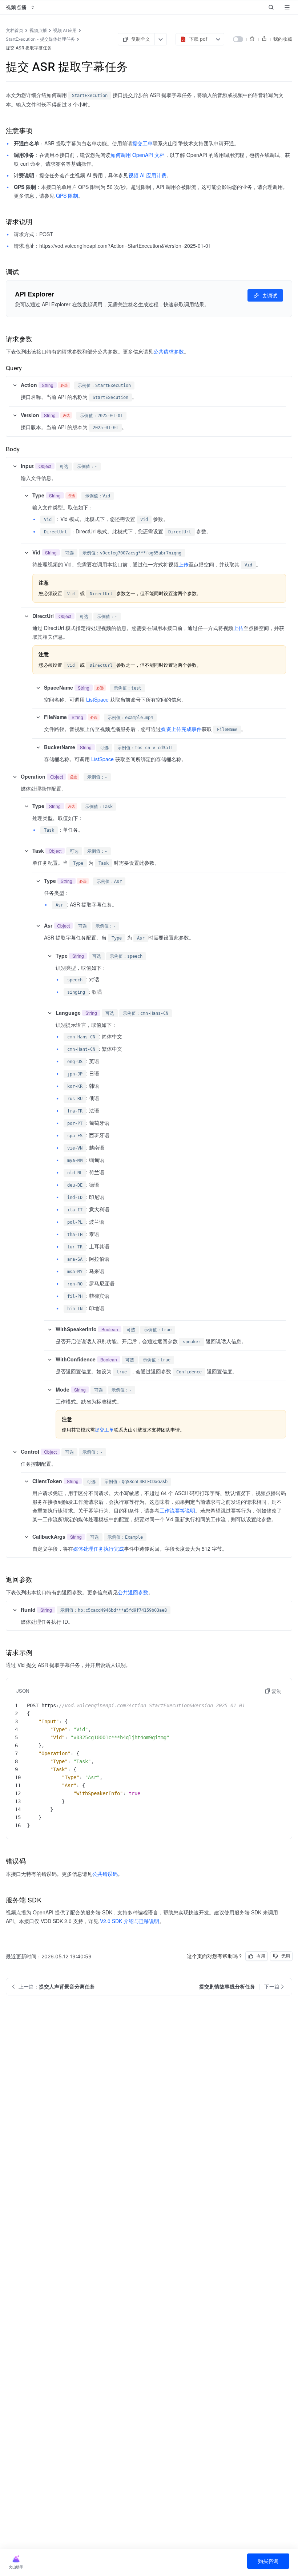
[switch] (238, 39)
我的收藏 (283, 39)
